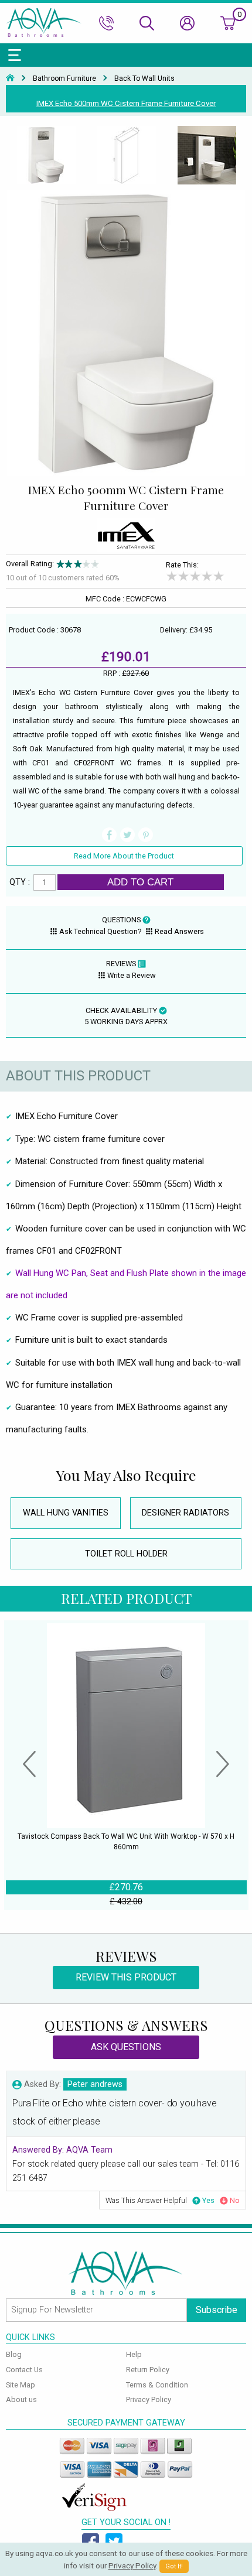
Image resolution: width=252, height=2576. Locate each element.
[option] (46, 156)
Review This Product (126, 1977)
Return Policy (148, 2370)
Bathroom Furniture (64, 78)
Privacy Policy (149, 2399)
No (235, 2200)
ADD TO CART (140, 882)
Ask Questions (126, 2047)
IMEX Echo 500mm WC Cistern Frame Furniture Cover (126, 103)
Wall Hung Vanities (66, 1513)
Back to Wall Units (144, 78)
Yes (208, 2200)
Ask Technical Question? (100, 931)
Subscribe (217, 2310)
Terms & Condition (157, 2385)
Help (134, 2354)
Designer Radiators (185, 1513)
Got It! (174, 2566)
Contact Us (24, 2370)
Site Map (21, 2385)
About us (21, 2399)
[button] (29, 1766)
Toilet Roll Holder (126, 1554)
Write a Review (132, 975)
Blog (14, 2354)
